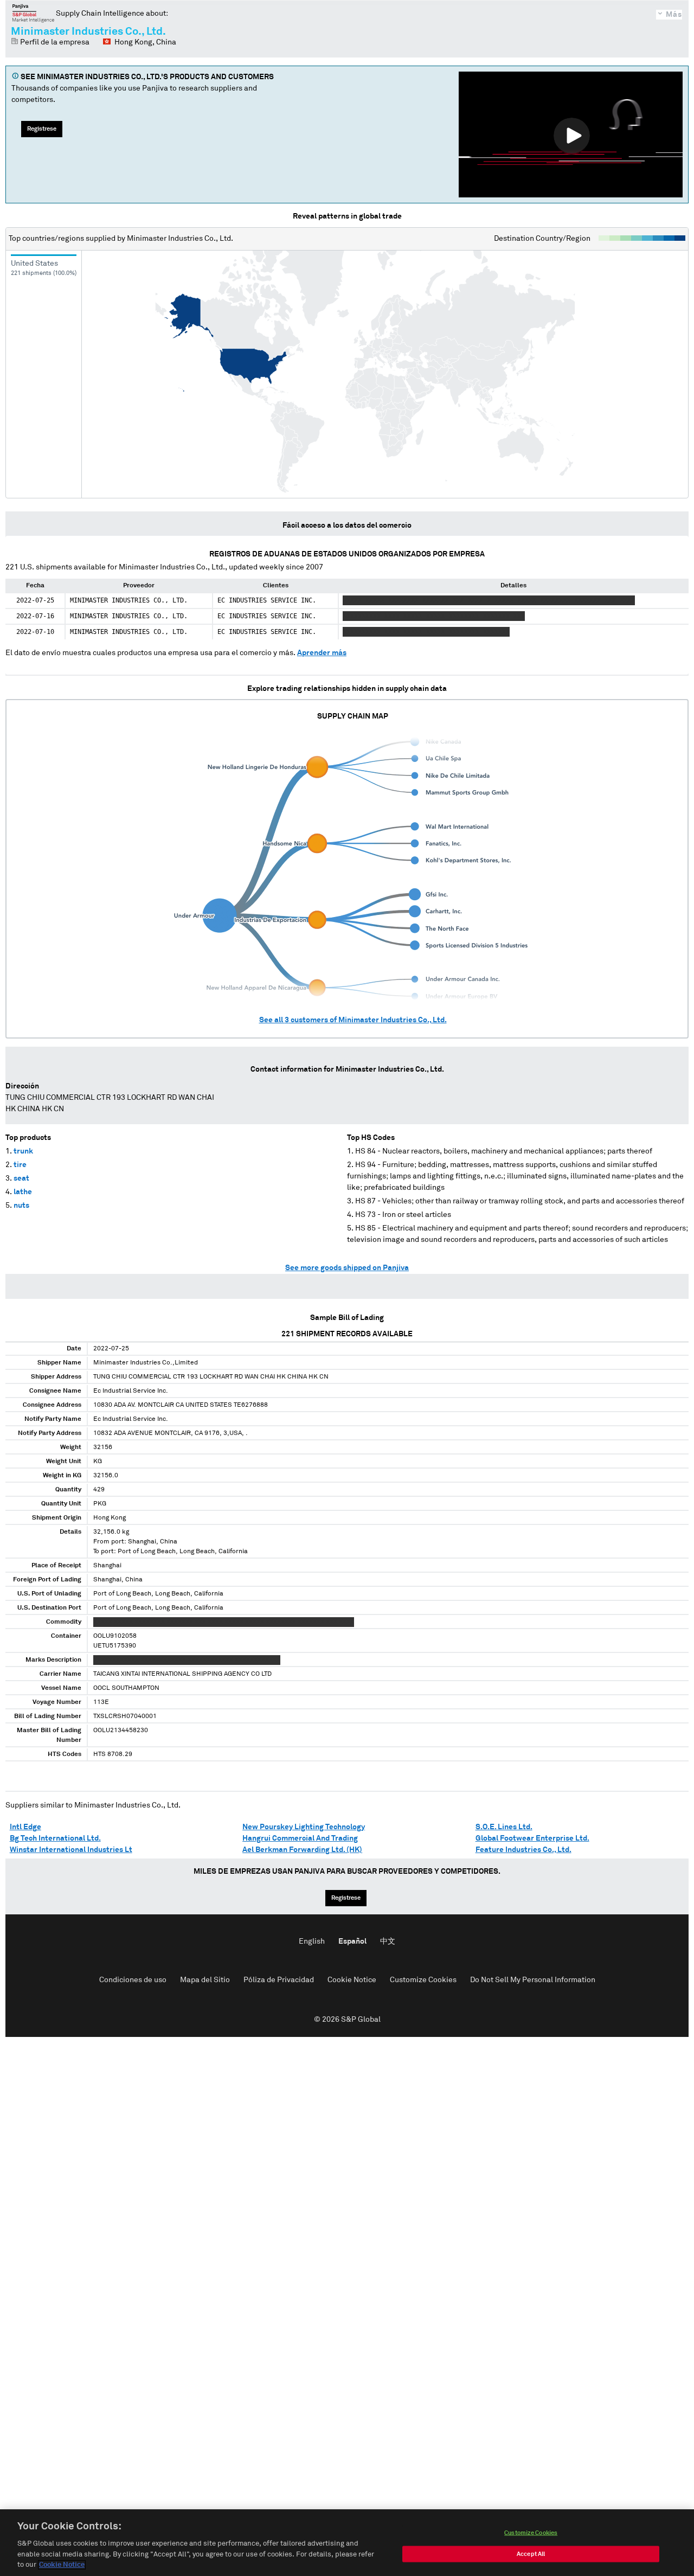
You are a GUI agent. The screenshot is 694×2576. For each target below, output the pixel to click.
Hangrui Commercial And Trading (300, 1838)
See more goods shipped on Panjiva (347, 1268)
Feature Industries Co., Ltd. (523, 1850)
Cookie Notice (352, 1980)
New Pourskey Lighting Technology (304, 1827)
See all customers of (353, 1020)
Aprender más (322, 653)
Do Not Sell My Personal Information (533, 1980)
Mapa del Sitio (205, 1980)
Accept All (531, 2554)
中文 (388, 1941)
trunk (23, 1151)
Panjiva (33, 13)
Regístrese (42, 129)
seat (21, 1178)
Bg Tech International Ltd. (55, 1838)
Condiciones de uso (133, 1980)
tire (20, 1165)
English (312, 1941)
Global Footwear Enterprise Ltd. (532, 1838)
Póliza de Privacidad (279, 1980)
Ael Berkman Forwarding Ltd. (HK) (302, 1850)
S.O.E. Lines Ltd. (504, 1827)
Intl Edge (25, 1827)
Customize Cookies (423, 1980)
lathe (23, 1192)
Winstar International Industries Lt (71, 1850)
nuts (21, 1206)
